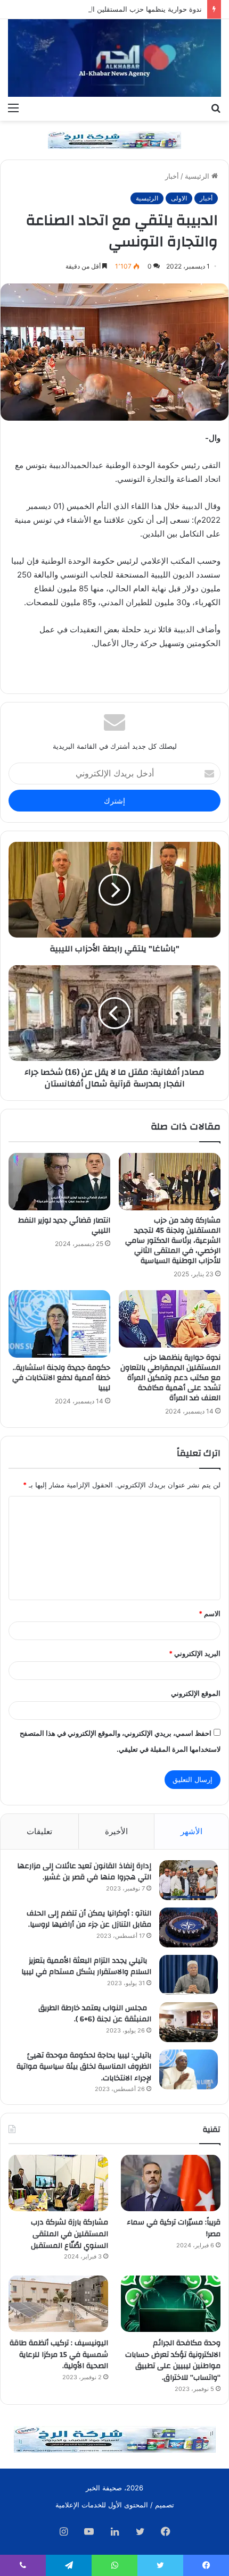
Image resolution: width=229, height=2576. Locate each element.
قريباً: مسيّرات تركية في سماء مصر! (174, 2228)
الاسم (210, 1613)
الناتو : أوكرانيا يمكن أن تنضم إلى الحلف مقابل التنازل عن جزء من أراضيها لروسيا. (89, 1919)
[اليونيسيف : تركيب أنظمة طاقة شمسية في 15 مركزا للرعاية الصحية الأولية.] (58, 2304)
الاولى (179, 198)
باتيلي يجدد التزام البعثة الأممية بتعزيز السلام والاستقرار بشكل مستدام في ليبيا (86, 1967)
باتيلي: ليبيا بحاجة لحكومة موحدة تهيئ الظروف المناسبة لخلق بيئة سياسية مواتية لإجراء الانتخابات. (84, 2067)
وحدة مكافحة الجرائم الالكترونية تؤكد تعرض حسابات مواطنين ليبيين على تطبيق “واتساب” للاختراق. (173, 2360)
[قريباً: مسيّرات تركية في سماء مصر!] (171, 2183)
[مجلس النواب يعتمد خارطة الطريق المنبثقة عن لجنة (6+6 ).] (189, 2022)
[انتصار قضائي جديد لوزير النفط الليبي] (59, 1182)
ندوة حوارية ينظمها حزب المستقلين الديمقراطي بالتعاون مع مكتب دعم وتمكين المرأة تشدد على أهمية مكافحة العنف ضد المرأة (170, 1378)
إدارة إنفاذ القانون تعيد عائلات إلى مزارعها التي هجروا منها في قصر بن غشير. (84, 1872)
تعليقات (39, 1831)
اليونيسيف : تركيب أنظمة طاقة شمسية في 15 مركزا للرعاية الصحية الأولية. (59, 2355)
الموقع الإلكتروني (196, 1693)
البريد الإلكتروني (195, 1653)
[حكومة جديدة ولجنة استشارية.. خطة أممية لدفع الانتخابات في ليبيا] (59, 1324)
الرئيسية (198, 176)
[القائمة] (13, 107)
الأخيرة (116, 1831)
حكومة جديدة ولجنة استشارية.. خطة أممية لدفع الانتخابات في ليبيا (61, 1378)
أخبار (172, 176)
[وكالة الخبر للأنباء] (114, 58)
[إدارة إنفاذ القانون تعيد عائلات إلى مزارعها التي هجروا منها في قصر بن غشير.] (189, 1880)
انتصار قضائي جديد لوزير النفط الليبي (64, 1226)
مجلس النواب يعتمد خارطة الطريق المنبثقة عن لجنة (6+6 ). (95, 2014)
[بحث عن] (216, 107)
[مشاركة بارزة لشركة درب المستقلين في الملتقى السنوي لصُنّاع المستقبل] (58, 2183)
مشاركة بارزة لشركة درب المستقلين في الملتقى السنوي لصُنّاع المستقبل (69, 2234)
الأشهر (191, 1831)
